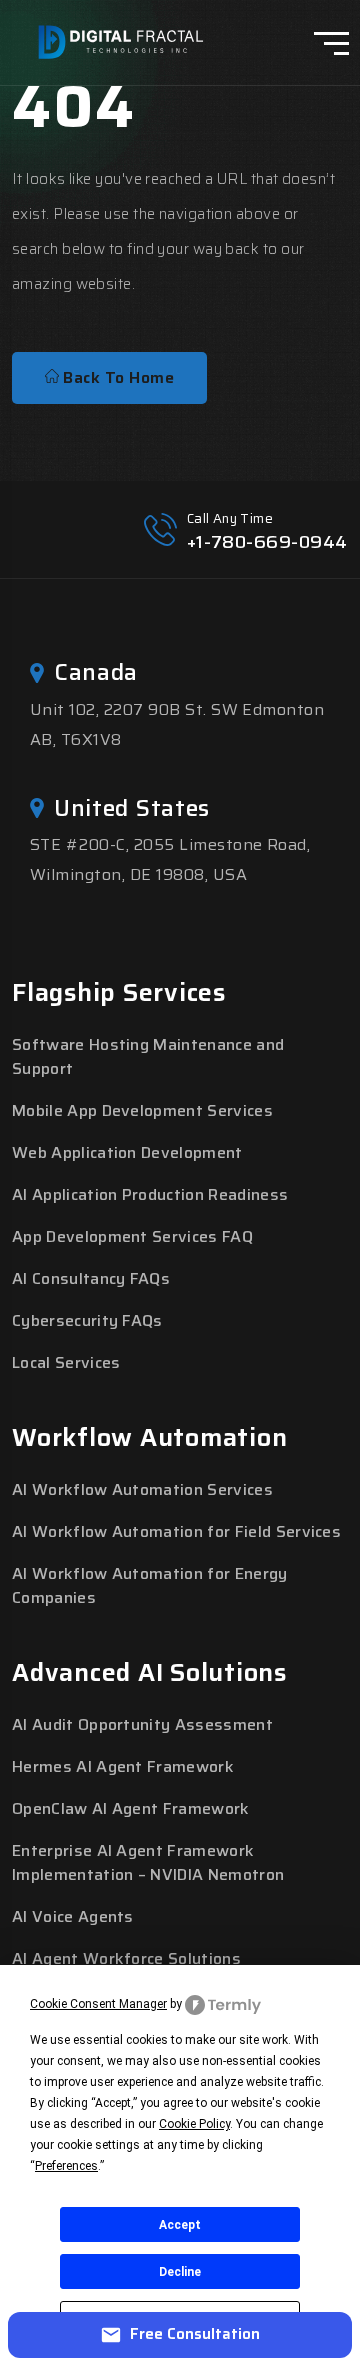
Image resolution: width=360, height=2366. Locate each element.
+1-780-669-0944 (267, 542)
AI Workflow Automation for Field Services (176, 1531)
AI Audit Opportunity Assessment (142, 1724)
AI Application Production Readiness (150, 1194)
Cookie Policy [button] (194, 2124)
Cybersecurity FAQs (87, 1320)
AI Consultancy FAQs (91, 1278)
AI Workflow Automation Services (142, 1489)
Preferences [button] (66, 2166)
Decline (180, 2272)
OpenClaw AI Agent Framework (131, 1808)
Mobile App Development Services (142, 1110)
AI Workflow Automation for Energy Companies (150, 1585)
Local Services (66, 1362)
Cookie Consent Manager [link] (98, 2004)
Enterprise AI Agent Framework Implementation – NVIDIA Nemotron (148, 1862)
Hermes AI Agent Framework (123, 1766)
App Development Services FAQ (132, 1236)
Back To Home (116, 377)
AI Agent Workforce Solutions (126, 1958)
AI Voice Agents (73, 1916)
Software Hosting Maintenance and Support (148, 1056)
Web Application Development (127, 1152)
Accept (180, 2225)
